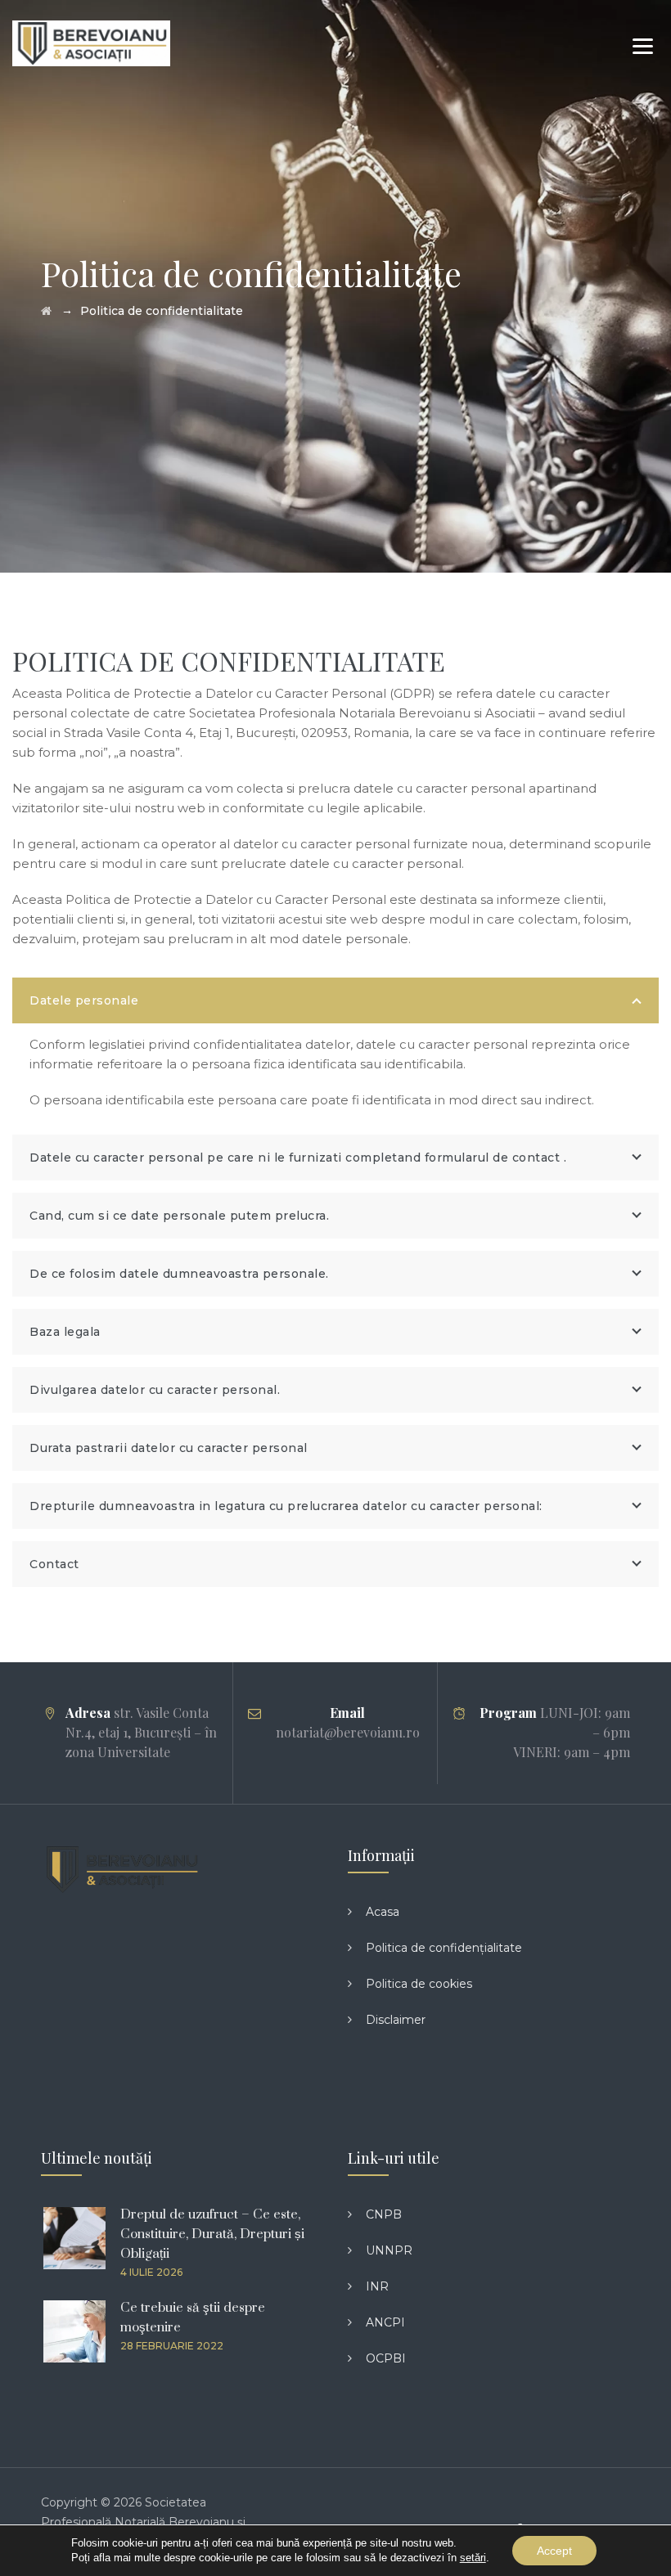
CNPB (384, 2214)
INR (377, 2286)
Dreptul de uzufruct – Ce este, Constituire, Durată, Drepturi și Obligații (212, 2234)
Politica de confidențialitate (444, 1948)
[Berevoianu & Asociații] (91, 43)
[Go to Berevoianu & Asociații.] (46, 311)
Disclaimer (396, 2020)
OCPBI (386, 2358)
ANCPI (385, 2322)
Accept (554, 2551)
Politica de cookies (419, 1984)
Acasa (383, 1912)
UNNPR (389, 2250)
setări (473, 2558)
